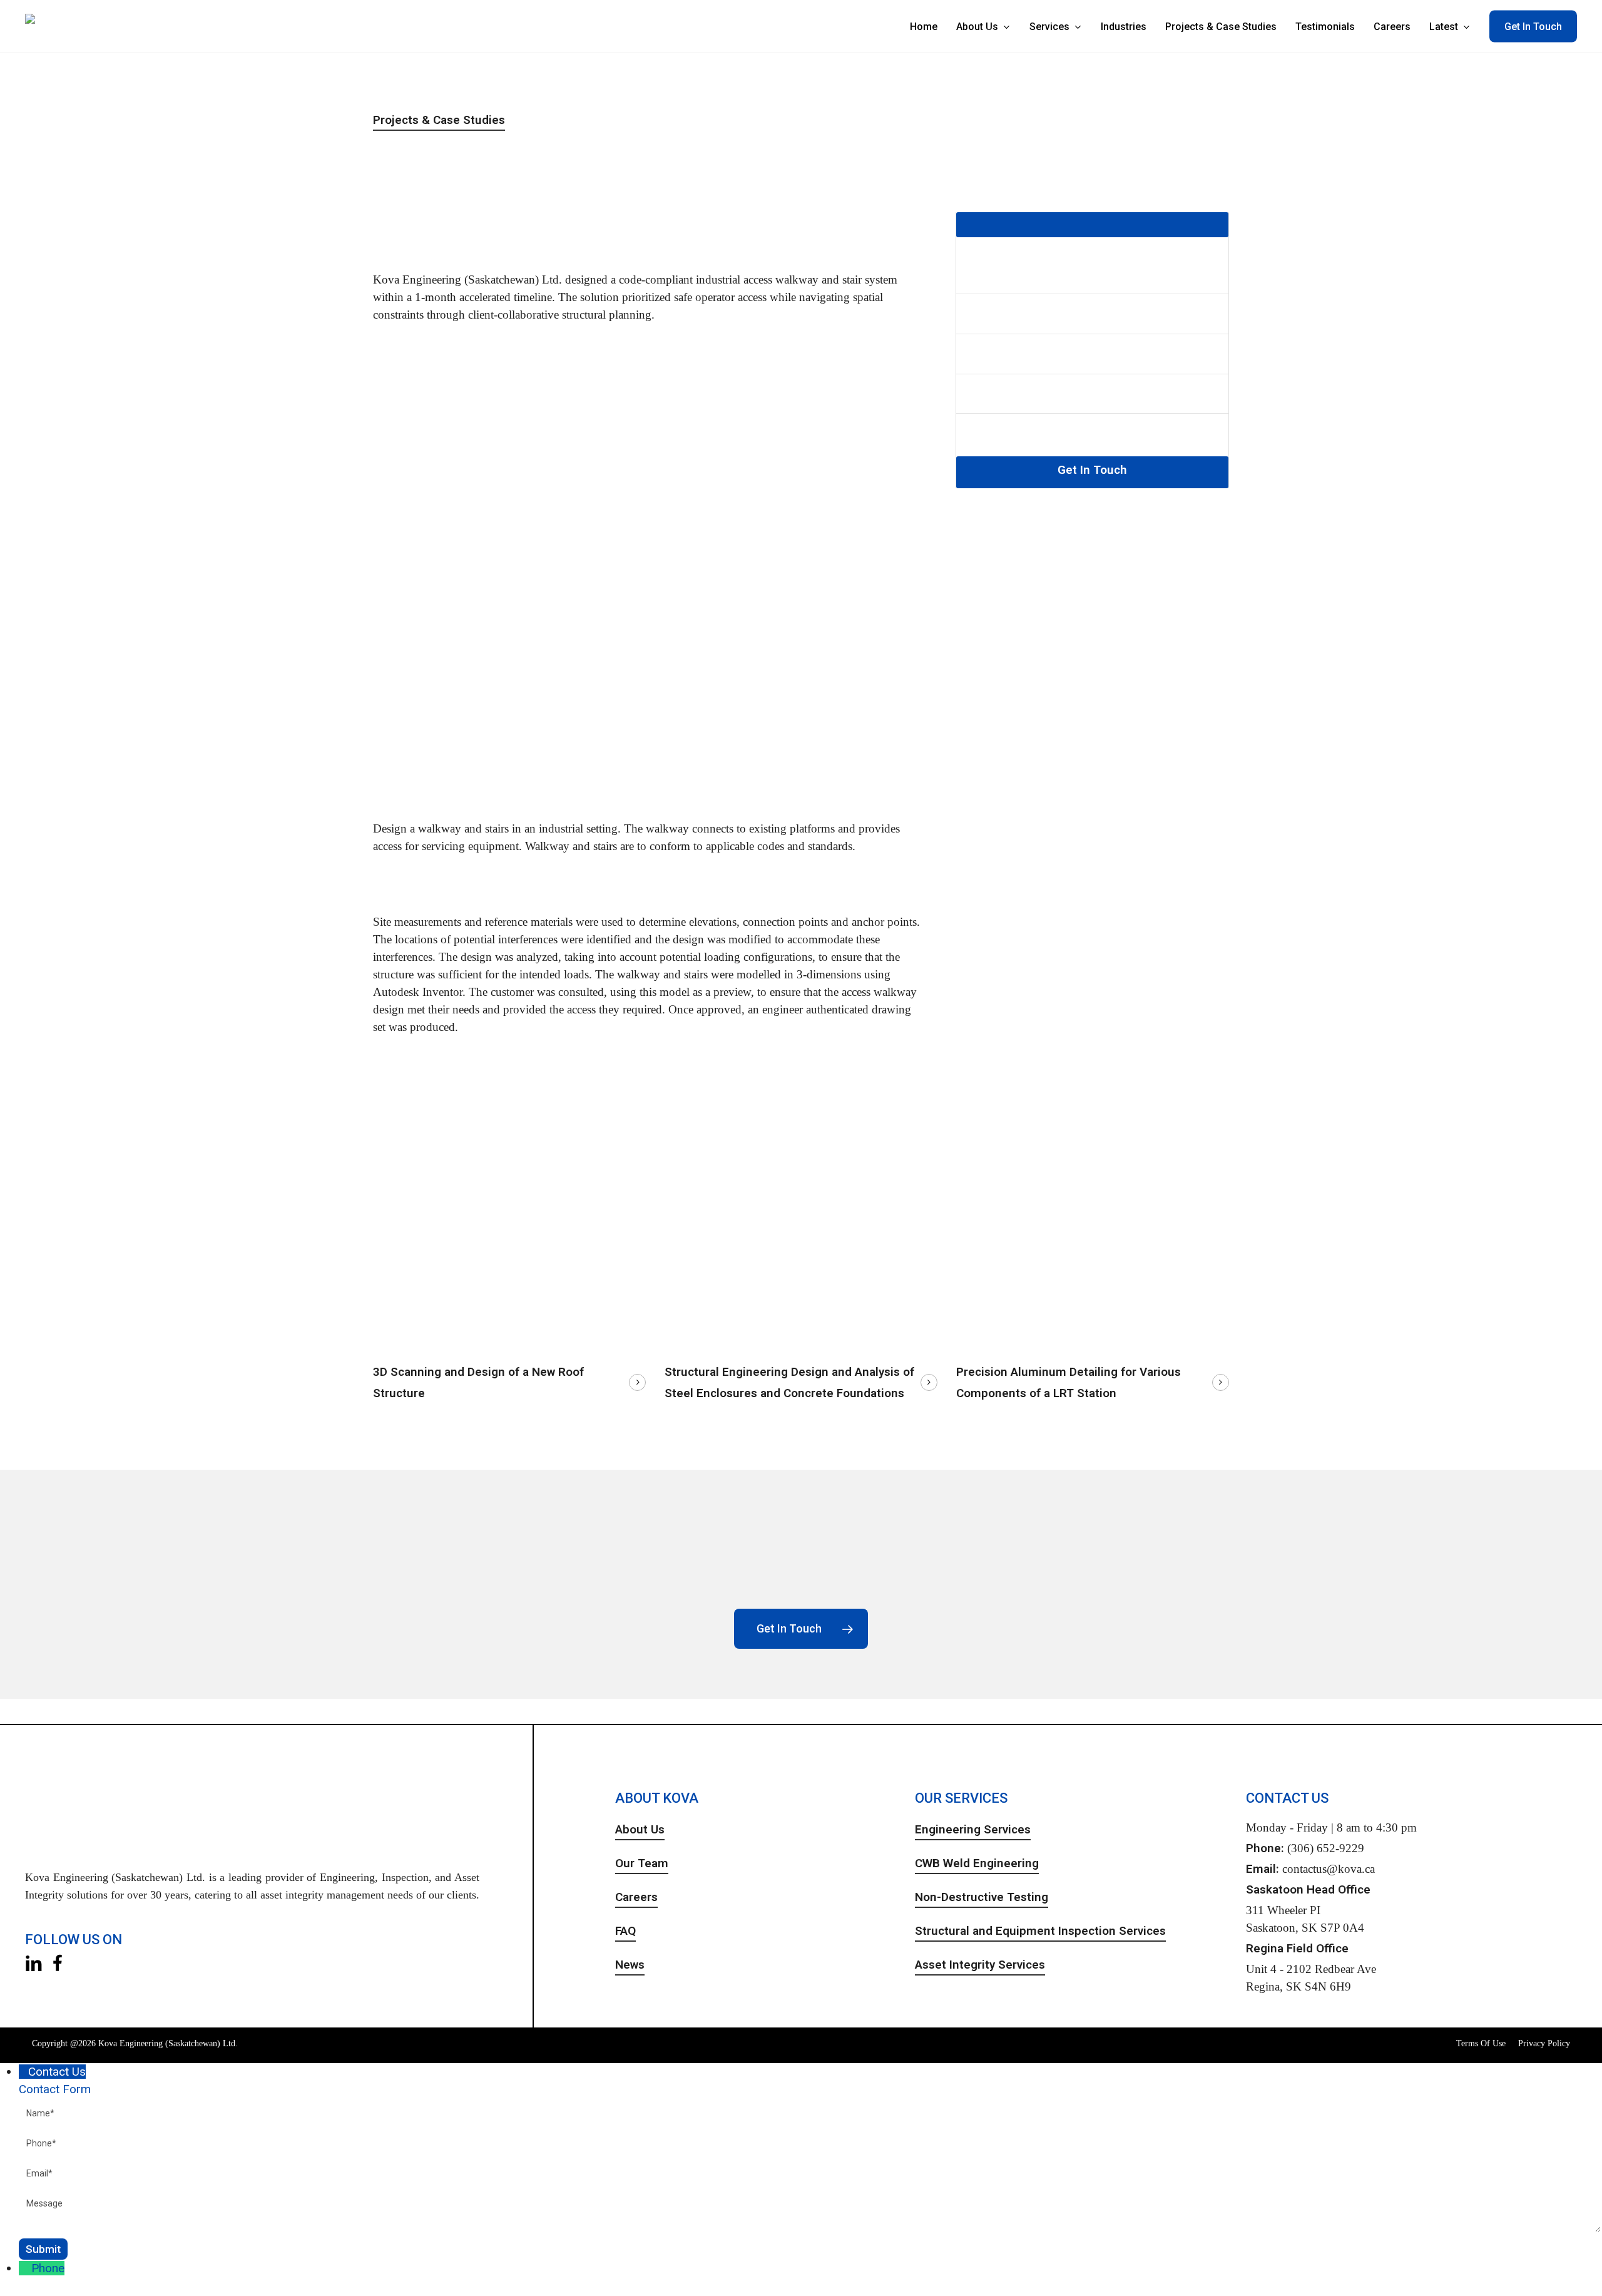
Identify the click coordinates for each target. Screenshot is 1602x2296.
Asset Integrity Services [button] (980, 1965)
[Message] (810, 2230)
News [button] (630, 1965)
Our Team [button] (642, 1863)
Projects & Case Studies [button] (439, 120)
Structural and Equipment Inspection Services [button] (1040, 1931)
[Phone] (25, 2268)
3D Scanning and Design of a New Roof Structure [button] (478, 1382)
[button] (801, 1629)
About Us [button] (640, 1829)
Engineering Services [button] (973, 1829)
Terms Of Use (1481, 2043)
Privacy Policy (1544, 2043)
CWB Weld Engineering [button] (977, 1863)
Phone (48, 2268)
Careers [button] (636, 1897)
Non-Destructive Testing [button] (982, 1897)
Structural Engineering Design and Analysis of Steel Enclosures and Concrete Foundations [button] (789, 1382)
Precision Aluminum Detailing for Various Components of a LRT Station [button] (1069, 1382)
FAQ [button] (625, 1931)
